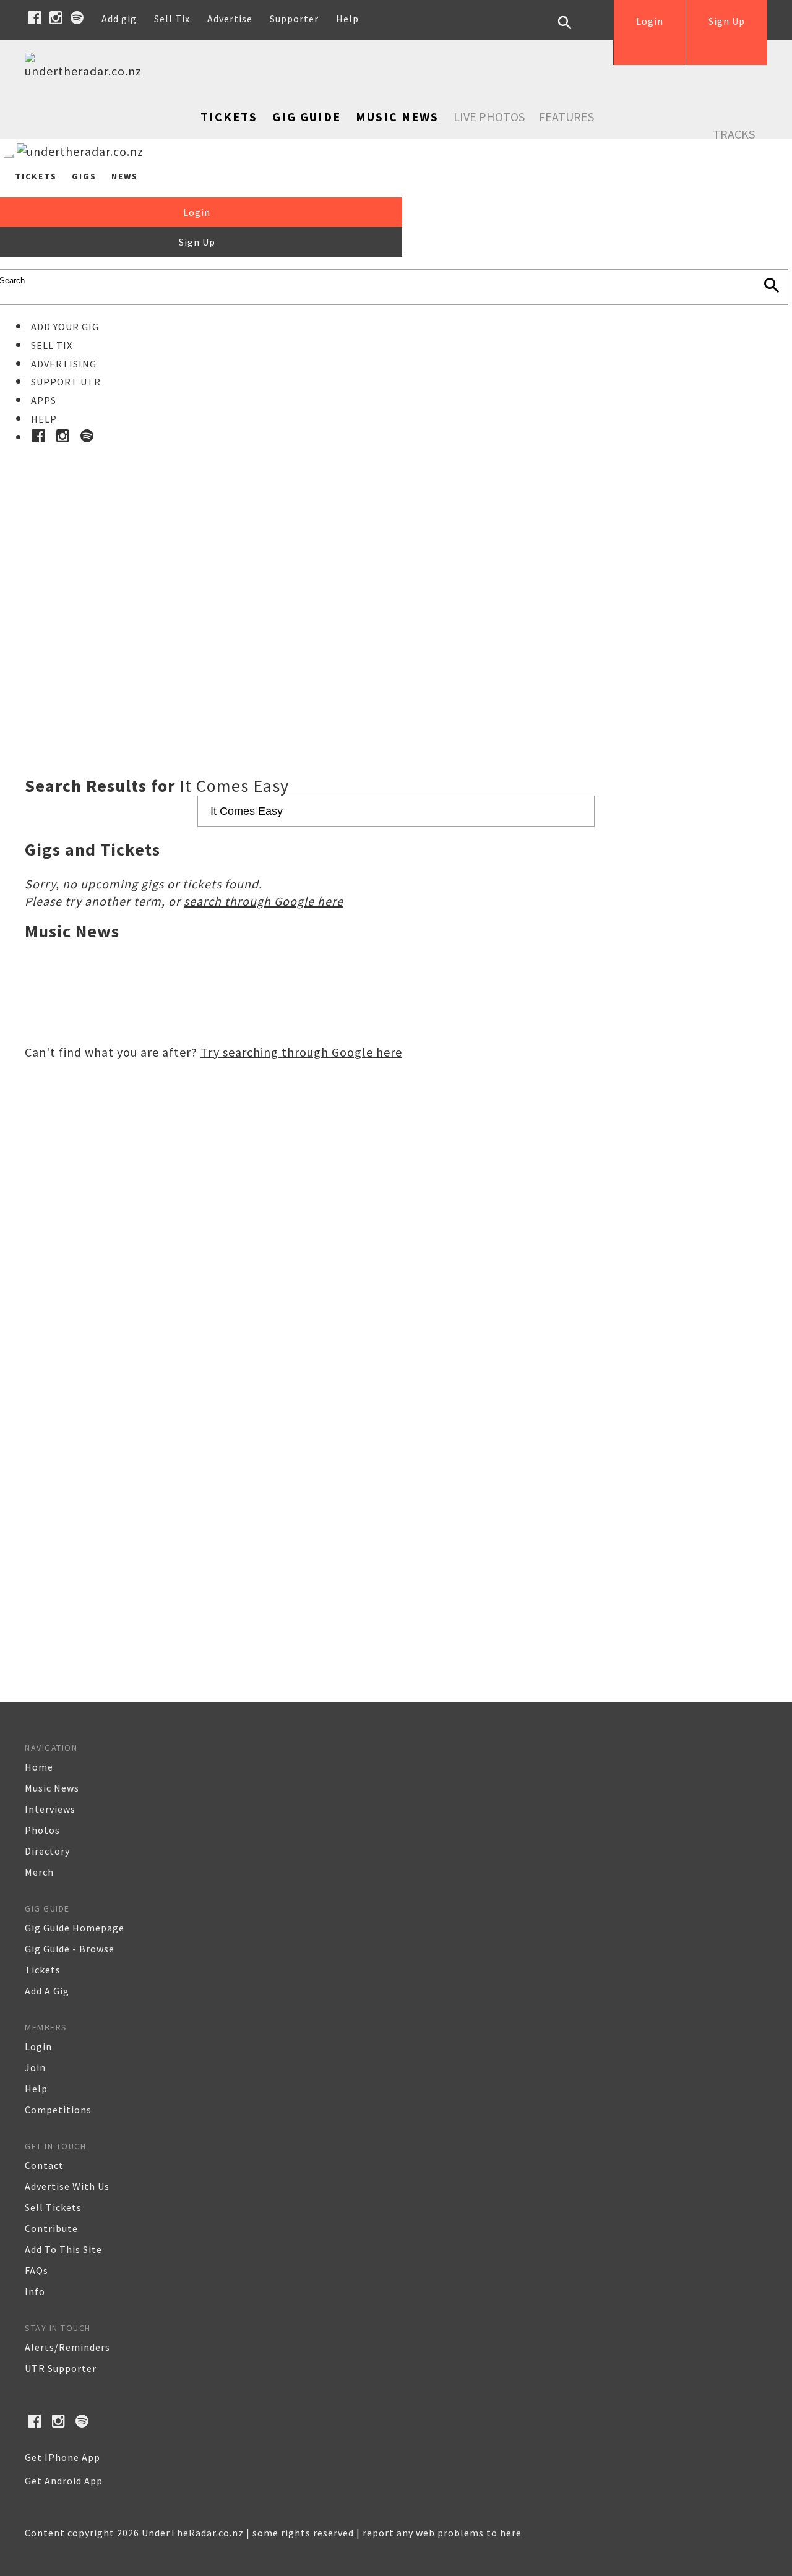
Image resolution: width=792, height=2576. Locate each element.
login (38, 2046)
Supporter (294, 19)
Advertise (230, 19)
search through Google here (264, 901)
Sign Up (727, 21)
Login (650, 21)
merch (39, 1872)
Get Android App (64, 2481)
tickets (43, 1970)
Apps (44, 400)
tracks (734, 134)
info (35, 2291)
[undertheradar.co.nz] (87, 71)
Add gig (119, 19)
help (36, 2089)
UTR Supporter (61, 2368)
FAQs (37, 2270)
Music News (397, 117)
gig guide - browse (70, 1949)
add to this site (63, 2249)
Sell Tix (172, 19)
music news (52, 1788)
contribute (51, 2228)
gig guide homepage (75, 1928)
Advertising (64, 364)
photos (42, 1830)
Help (347, 19)
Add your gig (65, 327)
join (35, 2067)
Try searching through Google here (301, 1052)
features (566, 117)
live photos (489, 117)
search (574, 32)
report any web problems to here (442, 2533)
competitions (58, 2110)
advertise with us (67, 2186)
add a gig (47, 1991)
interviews (50, 1809)
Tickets (229, 117)
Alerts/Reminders (67, 2347)
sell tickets (53, 2207)
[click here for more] (396, 580)
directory (47, 1851)
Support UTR (66, 382)
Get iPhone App (62, 2457)
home (39, 1767)
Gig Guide (307, 117)
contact (44, 2165)
